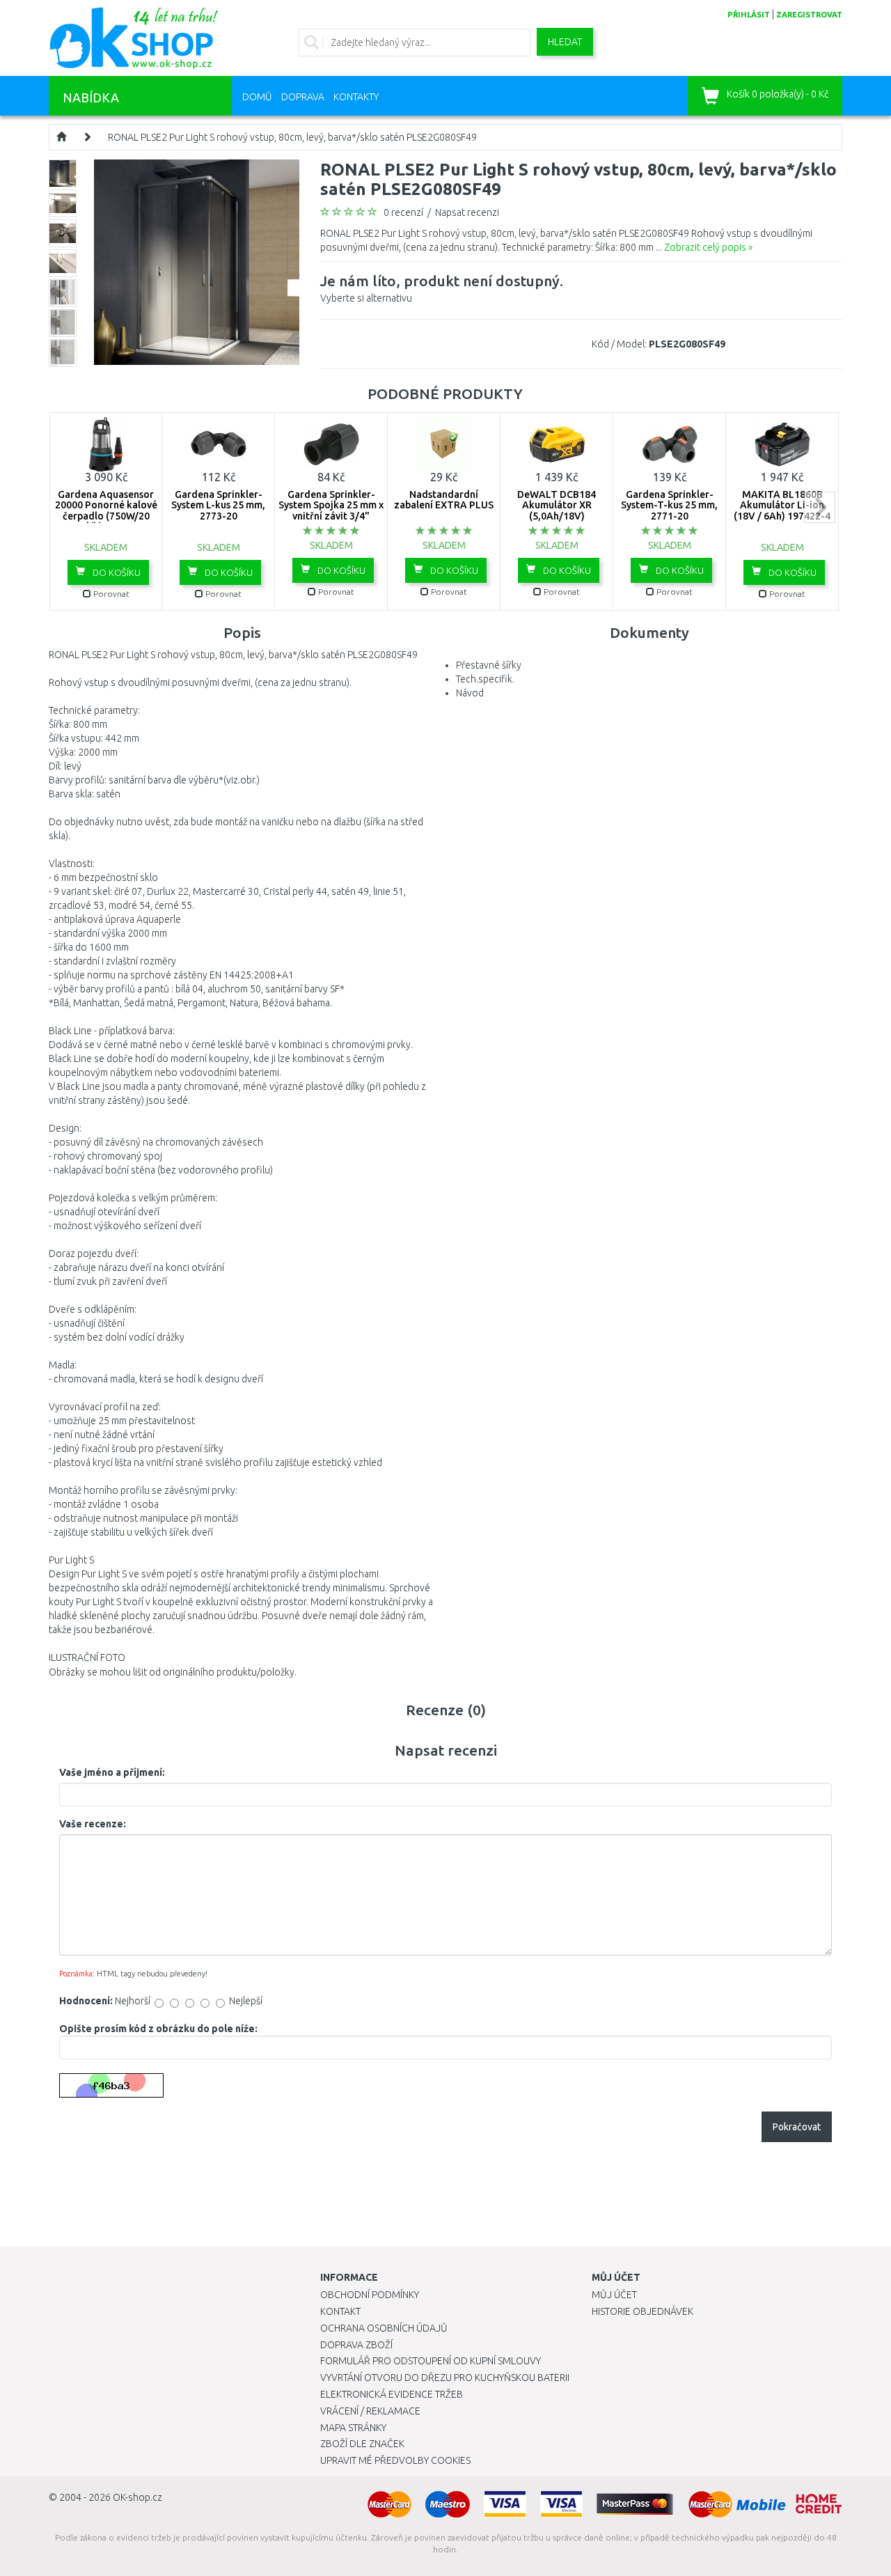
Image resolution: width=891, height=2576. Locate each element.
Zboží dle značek (362, 2444)
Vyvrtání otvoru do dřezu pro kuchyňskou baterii (445, 2378)
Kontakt (340, 2311)
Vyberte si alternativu (442, 288)
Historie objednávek (642, 2311)
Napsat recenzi (467, 212)
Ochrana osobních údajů (384, 2328)
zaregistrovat (809, 15)
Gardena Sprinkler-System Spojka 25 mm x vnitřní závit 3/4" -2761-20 (331, 510)
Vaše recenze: (93, 1824)
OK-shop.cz (137, 2497)
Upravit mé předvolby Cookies (395, 2460)
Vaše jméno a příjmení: (112, 1772)
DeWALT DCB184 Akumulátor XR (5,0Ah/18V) (557, 505)
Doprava (303, 97)
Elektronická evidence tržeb (392, 2394)
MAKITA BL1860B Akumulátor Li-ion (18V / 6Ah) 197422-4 (782, 505)
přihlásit (749, 15)
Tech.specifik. (485, 679)
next (820, 507)
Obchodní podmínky (370, 2295)
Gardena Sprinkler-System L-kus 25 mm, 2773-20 (218, 505)
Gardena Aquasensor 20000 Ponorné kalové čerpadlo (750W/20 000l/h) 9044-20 (106, 510)
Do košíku (116, 572)
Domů (257, 97)
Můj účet (614, 2295)
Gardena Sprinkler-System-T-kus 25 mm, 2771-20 (669, 505)
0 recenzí (403, 212)
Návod (470, 693)
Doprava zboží (356, 2345)
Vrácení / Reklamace (370, 2411)
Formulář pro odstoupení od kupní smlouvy (431, 2361)
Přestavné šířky (489, 665)
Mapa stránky (353, 2428)
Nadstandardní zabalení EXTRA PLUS (444, 500)
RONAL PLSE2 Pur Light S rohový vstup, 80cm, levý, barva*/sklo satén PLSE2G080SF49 (292, 137)
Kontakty (356, 97)
